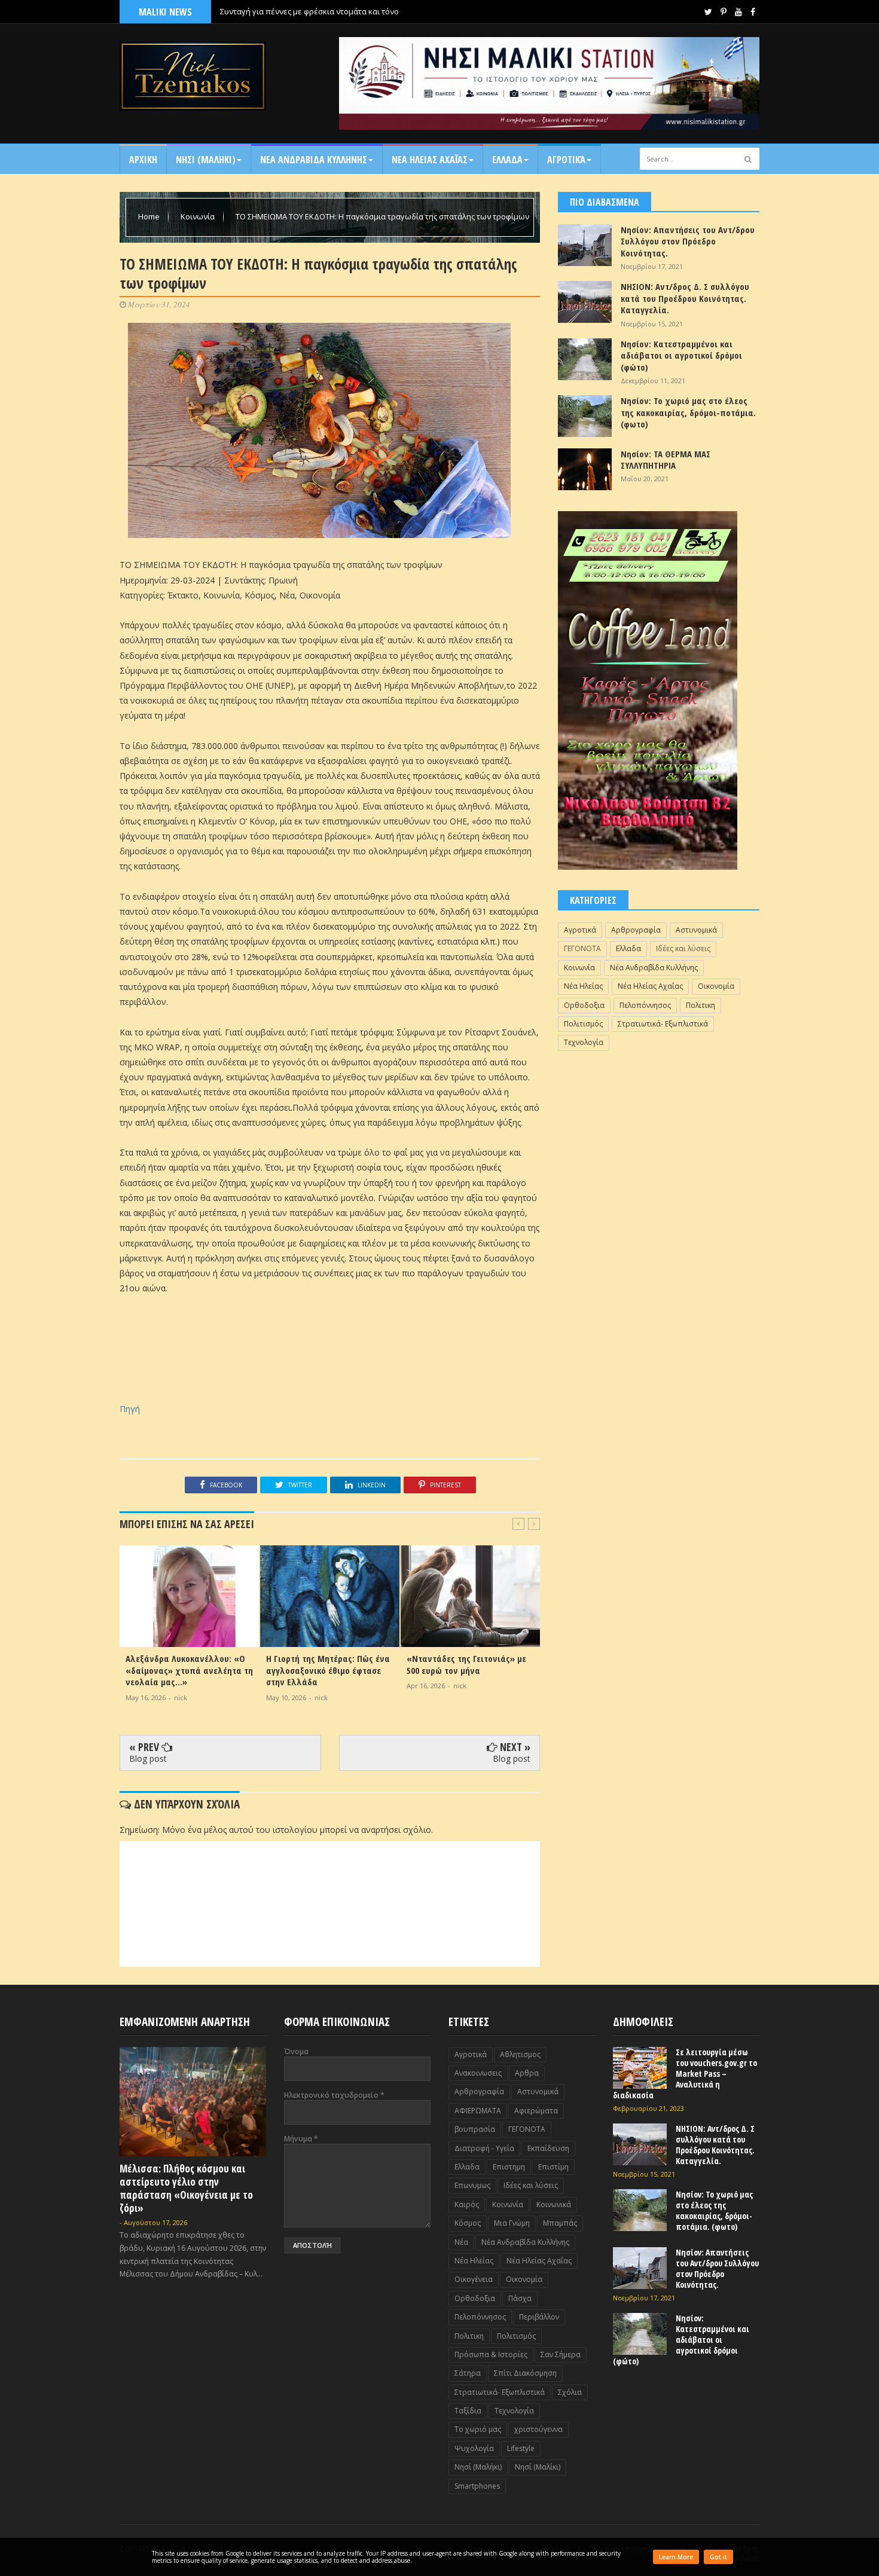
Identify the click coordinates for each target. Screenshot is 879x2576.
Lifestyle (521, 2448)
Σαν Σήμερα (561, 2355)
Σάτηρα (468, 2373)
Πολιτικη (701, 1005)
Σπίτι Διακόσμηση (525, 2373)
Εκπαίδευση (548, 2148)
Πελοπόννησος (645, 1005)
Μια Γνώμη (512, 2223)
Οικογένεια (474, 2279)
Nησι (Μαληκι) (206, 160)
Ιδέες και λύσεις (683, 948)
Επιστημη (509, 2167)
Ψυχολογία (474, 2448)
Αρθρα (527, 2073)
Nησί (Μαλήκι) (478, 2467)
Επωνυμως (472, 2185)
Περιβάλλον (539, 2317)
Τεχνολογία (584, 1042)
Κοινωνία (199, 216)
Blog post (148, 1758)
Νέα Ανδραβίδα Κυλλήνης (654, 968)
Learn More (676, 2557)
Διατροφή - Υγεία (484, 2148)
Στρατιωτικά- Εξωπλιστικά (663, 1024)
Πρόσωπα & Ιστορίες (491, 2355)
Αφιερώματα (536, 2111)
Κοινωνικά (554, 2204)
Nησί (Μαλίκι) (538, 2467)
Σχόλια (570, 2392)
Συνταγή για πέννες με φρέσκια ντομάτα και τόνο (309, 11)
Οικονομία (716, 986)
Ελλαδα (507, 160)
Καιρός (467, 2204)
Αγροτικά (566, 160)
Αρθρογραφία (636, 930)
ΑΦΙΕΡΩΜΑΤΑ (478, 2111)
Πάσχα (520, 2298)
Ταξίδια (468, 2411)
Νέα (461, 2242)
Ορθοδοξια (584, 1005)
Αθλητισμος (520, 2054)
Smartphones (477, 2486)
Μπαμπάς (560, 2223)
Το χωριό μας (478, 2429)
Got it (718, 2557)
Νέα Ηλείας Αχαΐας (650, 986)
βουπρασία (475, 2129)
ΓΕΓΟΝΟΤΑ (582, 948)
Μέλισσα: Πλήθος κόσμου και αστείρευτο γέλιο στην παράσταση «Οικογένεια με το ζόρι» (186, 2188)
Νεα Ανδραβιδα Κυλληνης (314, 160)
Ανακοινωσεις (478, 2073)
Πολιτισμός (583, 1024)
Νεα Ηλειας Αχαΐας (430, 160)
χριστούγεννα (538, 2429)
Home (150, 216)
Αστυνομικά (696, 930)
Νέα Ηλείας (583, 986)
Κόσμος (468, 2223)
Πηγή (130, 1409)
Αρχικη (143, 160)
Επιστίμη (553, 2167)
